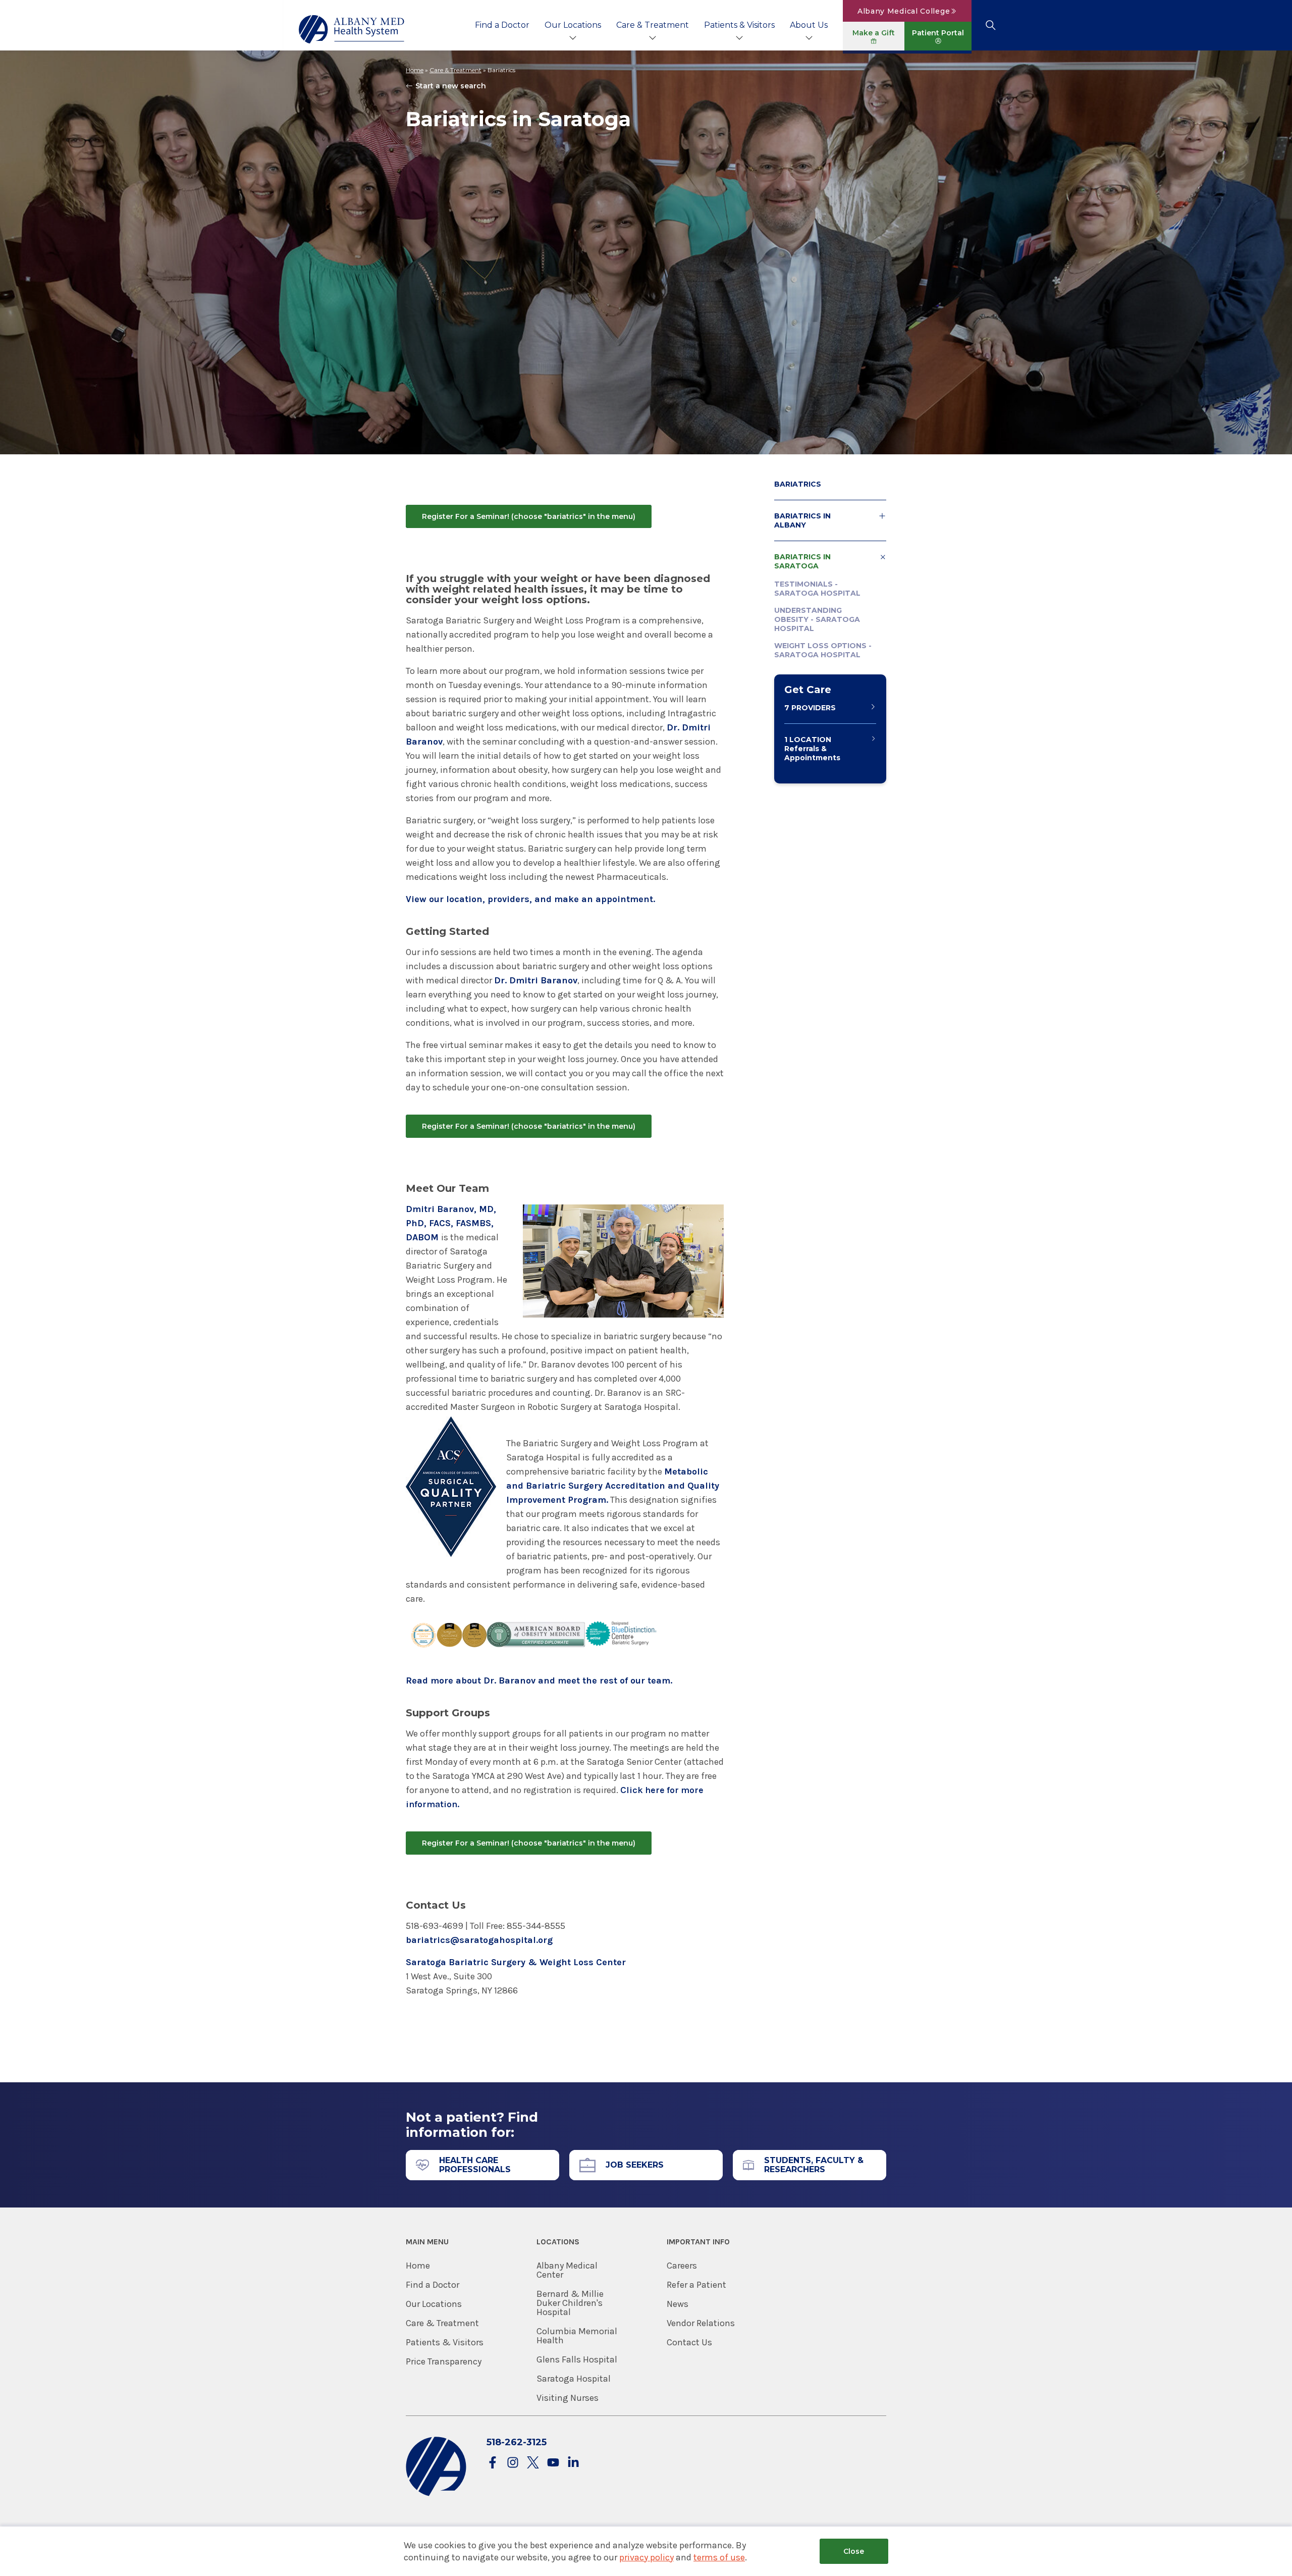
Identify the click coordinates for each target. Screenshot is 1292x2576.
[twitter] (533, 2463)
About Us (809, 25)
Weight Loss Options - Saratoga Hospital (823, 650)
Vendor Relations (701, 2323)
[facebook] (493, 2463)
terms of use (719, 2557)
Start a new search (451, 86)
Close (854, 2551)
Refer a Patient (696, 2285)
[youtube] (553, 2463)
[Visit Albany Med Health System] (436, 2494)
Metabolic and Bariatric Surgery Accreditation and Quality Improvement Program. (613, 1486)
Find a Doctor (502, 25)
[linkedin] (573, 2463)
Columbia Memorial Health (577, 2336)
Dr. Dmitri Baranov (536, 980)
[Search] (990, 25)
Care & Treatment (653, 25)
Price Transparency (444, 2361)
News (678, 2304)
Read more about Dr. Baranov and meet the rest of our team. (539, 1680)
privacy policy (647, 2557)
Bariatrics (798, 484)
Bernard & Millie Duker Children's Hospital (570, 2303)
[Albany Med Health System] (352, 29)
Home (415, 70)
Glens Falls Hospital (577, 2359)
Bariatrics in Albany (802, 520)
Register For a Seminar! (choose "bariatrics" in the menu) (529, 516)
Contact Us (689, 2342)
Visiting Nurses (568, 2398)
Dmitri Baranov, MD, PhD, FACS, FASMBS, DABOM (451, 1223)
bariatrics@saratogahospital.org (479, 1940)
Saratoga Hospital (574, 2379)
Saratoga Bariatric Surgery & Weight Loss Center (516, 1962)
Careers (682, 2266)
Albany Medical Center (567, 2270)
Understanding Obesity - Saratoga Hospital (817, 619)
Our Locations (573, 25)
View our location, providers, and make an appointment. (530, 899)
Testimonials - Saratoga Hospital (817, 589)
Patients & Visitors (739, 25)
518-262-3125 (517, 2442)
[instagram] (513, 2463)
